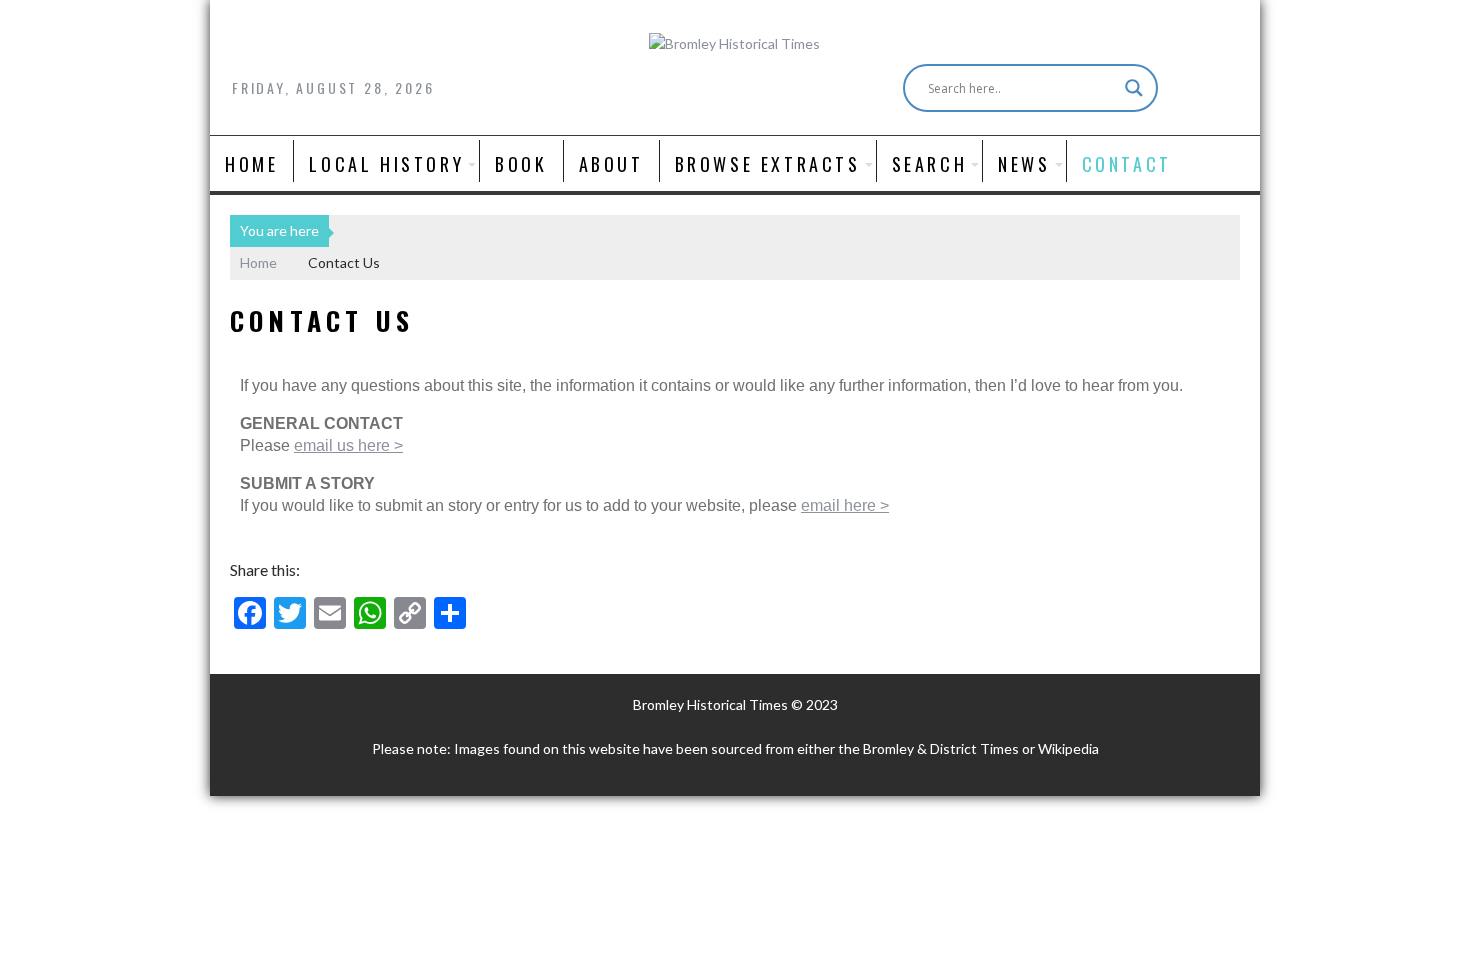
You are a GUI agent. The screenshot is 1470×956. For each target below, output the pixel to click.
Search (930, 164)
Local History (386, 164)
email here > (845, 505)
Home (251, 164)
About (611, 164)
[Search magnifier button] (1134, 88)
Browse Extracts (768, 164)
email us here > (348, 445)
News (1024, 164)
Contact (1127, 164)
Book (521, 164)
